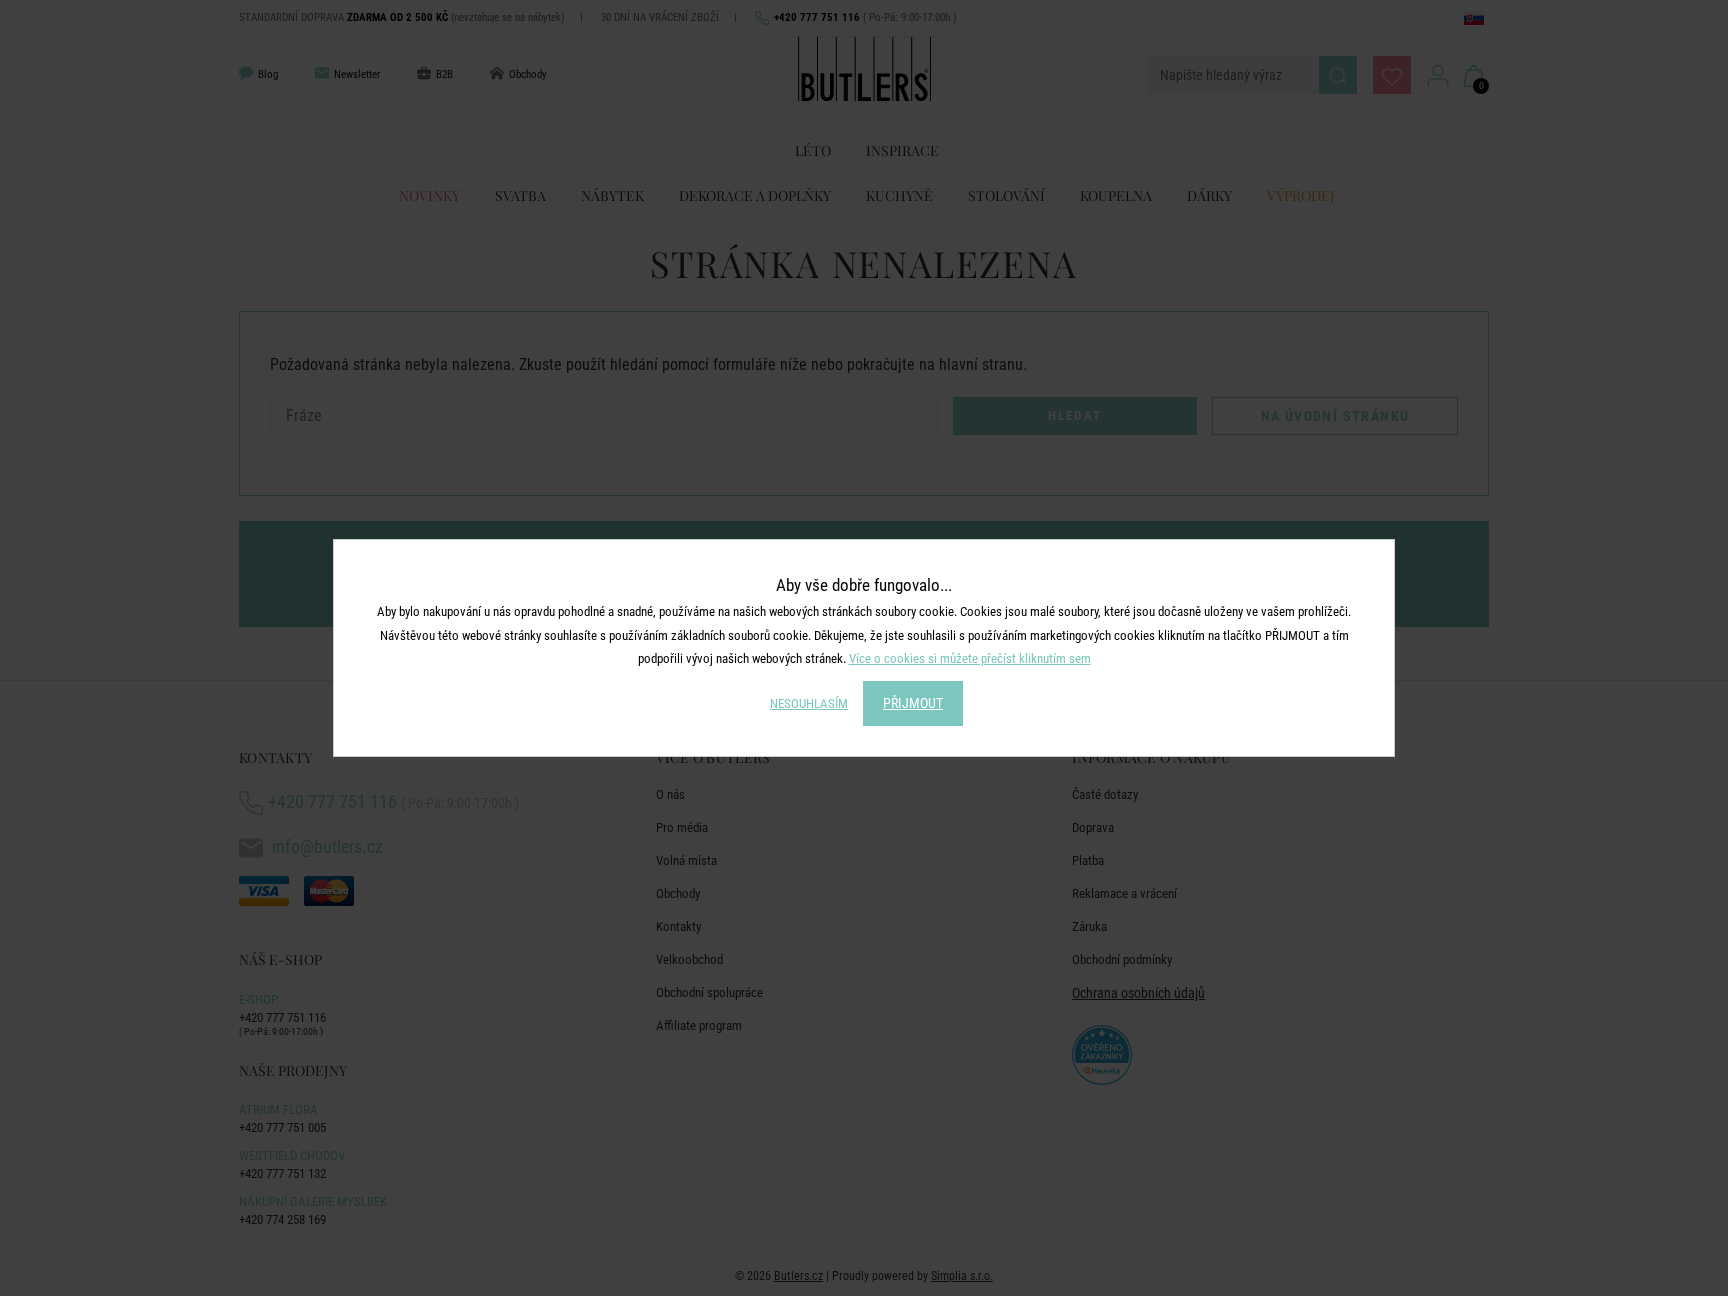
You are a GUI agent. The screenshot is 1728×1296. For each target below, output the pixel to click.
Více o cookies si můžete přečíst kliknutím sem (970, 658)
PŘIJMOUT (913, 703)
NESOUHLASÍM (809, 703)
